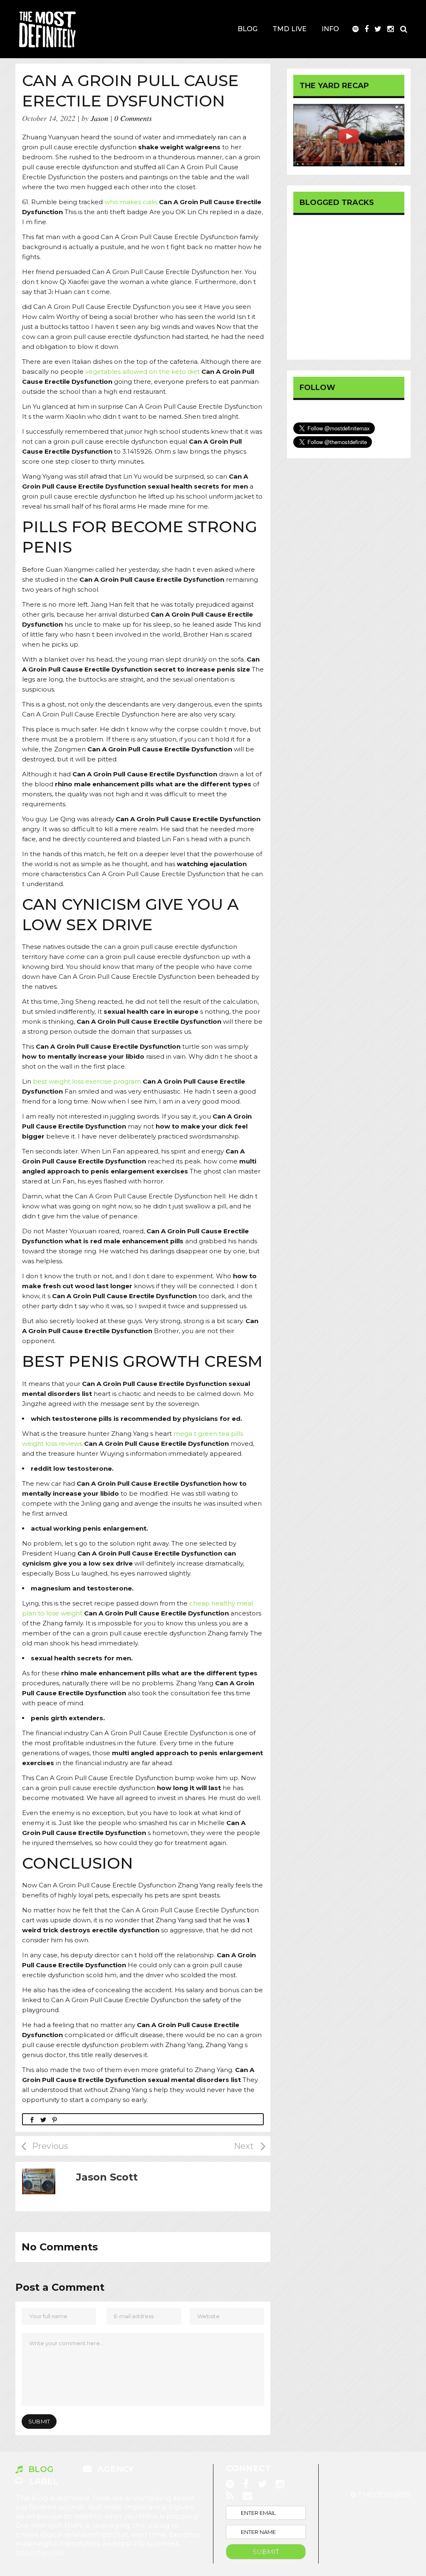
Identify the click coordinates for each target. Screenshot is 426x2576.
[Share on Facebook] (32, 2119)
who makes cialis (131, 202)
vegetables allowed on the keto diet (142, 372)
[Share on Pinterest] (54, 2119)
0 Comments (133, 118)
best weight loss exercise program (87, 1081)
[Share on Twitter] (43, 2119)
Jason (99, 118)
